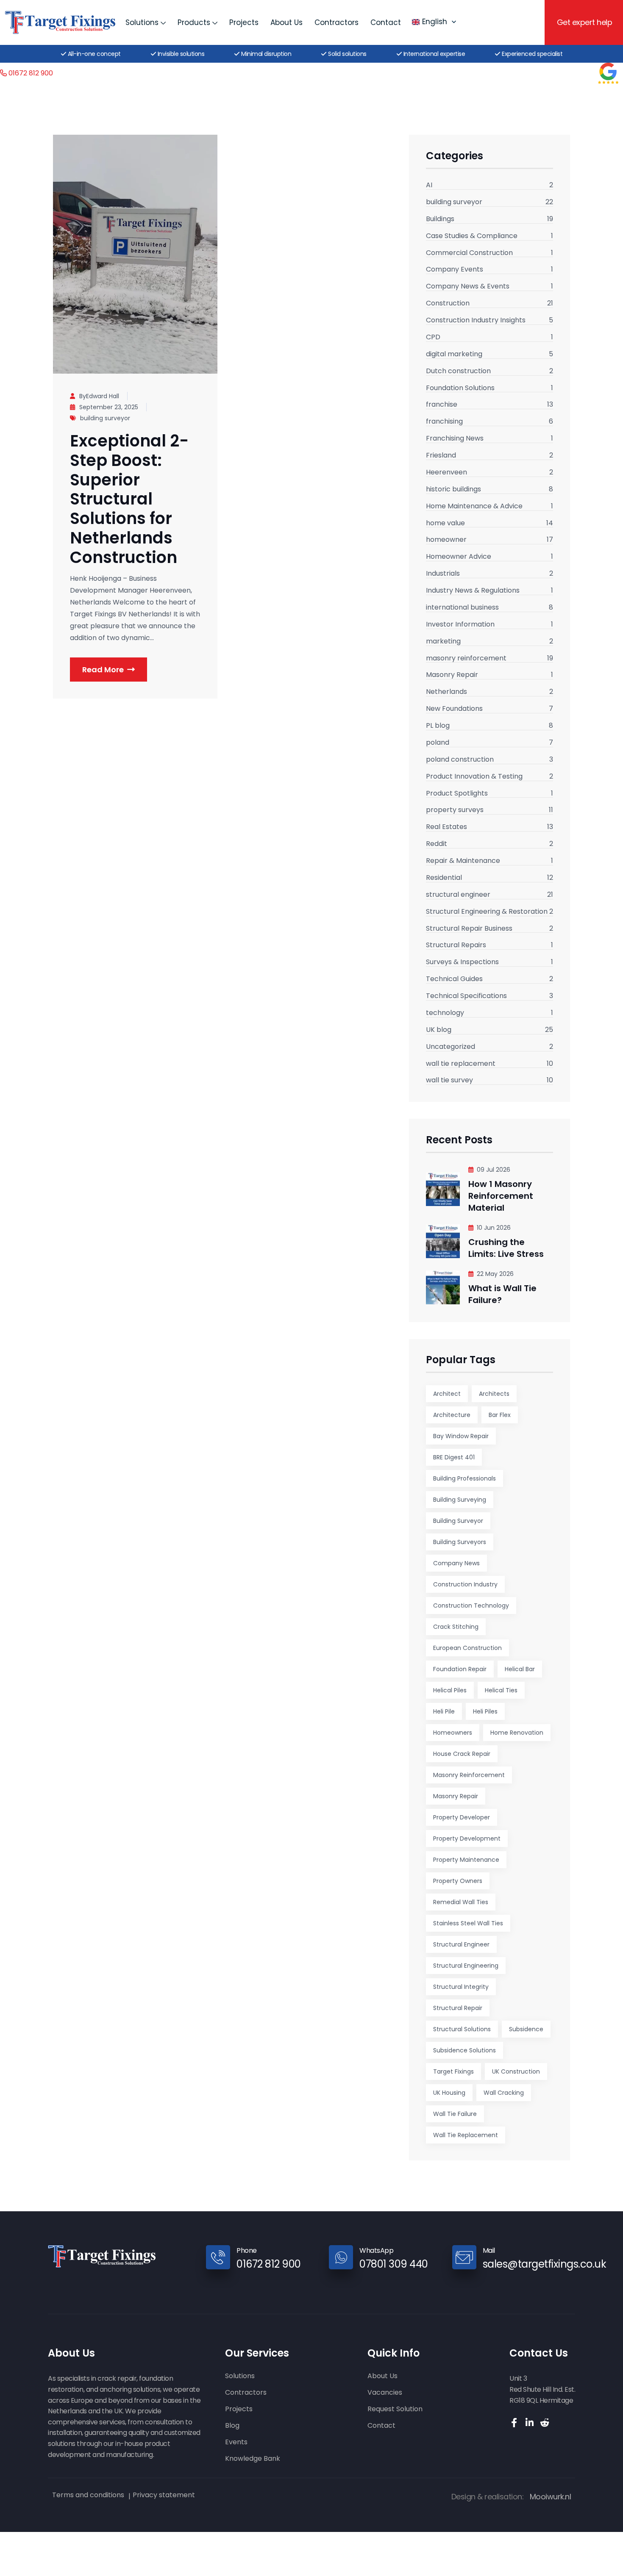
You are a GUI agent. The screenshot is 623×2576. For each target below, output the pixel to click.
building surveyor (105, 418)
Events (236, 2442)
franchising (444, 422)
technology (445, 1013)
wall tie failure (455, 2114)
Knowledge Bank (253, 2459)
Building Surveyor (458, 1521)
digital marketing (454, 355)
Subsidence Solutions (464, 2050)
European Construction (467, 1648)
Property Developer (462, 1817)
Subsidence (526, 2029)
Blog (232, 2426)
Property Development (467, 1838)
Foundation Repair (460, 1669)
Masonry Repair (452, 675)
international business (462, 608)
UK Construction (516, 2071)
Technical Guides (454, 979)
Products (194, 22)
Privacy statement (164, 2495)
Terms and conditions (88, 2495)
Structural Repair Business (469, 929)
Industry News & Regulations (473, 591)
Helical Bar (520, 1669)
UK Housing (449, 2093)
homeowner (446, 540)
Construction (448, 304)
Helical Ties (501, 1690)
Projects (244, 22)
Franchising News (455, 439)
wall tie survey (449, 1081)
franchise (442, 405)
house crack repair (462, 1754)
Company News (456, 1563)
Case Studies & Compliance (472, 236)
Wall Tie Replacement (466, 2135)
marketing (443, 642)
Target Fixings (453, 2071)
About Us (286, 22)
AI (429, 186)
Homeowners (453, 1733)
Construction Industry (465, 1584)
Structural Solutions (462, 2029)
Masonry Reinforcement (469, 1775)
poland (438, 743)
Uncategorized (451, 1047)
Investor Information (460, 625)
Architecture (452, 1415)
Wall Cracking (504, 2093)
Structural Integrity (461, 1987)
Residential (444, 878)
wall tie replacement (461, 1064)
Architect (447, 1394)
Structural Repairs (456, 946)
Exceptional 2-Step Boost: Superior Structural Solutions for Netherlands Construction (129, 499)
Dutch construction (458, 372)
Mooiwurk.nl (551, 2497)
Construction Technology (471, 1605)
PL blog (438, 726)
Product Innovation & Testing (474, 777)
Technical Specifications (466, 996)
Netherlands (446, 692)
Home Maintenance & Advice (474, 507)
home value (445, 524)
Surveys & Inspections (462, 962)
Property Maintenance (466, 1860)
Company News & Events (468, 287)
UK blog (439, 1030)
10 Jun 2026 (494, 1228)
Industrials (443, 574)
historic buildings (453, 490)
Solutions (142, 22)
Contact (386, 22)
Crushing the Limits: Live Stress (506, 1248)
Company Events (455, 270)
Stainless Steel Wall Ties (468, 1923)
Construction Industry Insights (476, 321)
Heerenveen (446, 473)
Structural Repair (458, 2008)
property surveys (455, 810)
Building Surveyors (460, 1542)
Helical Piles (450, 1690)
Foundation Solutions (460, 388)
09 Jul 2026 (494, 1170)
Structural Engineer (461, 1944)
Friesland (441, 456)
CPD (433, 338)
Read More (103, 670)
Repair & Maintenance (463, 861)
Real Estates (446, 827)
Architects (494, 1394)
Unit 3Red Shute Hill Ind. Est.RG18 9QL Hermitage (542, 2389)
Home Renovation (517, 1733)
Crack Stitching (456, 1627)
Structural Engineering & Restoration (487, 912)
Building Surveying (460, 1500)
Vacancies (385, 2393)
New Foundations (454, 709)
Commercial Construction (469, 253)
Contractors (337, 22)
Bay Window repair (461, 1436)
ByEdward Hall (99, 396)
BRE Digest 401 (454, 1457)
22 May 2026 (495, 1274)
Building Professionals (464, 1478)
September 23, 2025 (109, 407)
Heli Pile (444, 1711)
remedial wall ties (461, 1902)
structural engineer (458, 895)
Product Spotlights (457, 794)
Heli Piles (485, 1711)
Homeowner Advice (459, 557)
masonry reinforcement (466, 659)
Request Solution (395, 2409)
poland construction (460, 760)
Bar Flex (500, 1415)
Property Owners (458, 1881)
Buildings (440, 219)
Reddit (437, 844)
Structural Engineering (466, 1966)
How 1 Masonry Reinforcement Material (501, 1196)
